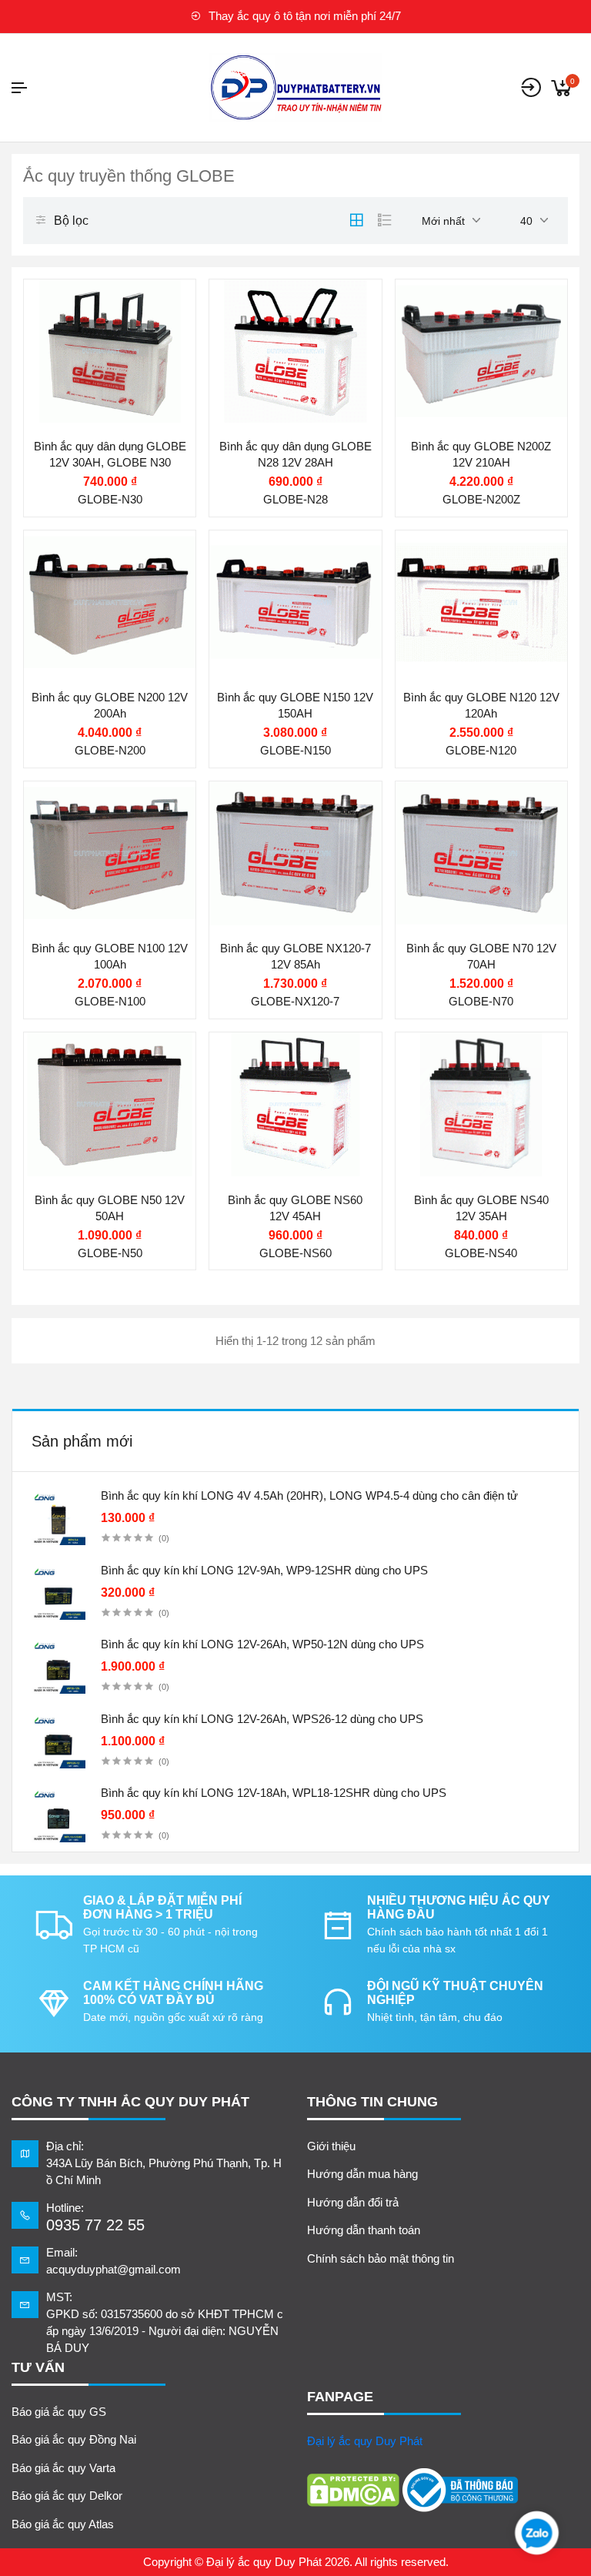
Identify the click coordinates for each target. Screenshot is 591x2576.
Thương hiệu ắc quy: (289, 301)
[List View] (385, 220)
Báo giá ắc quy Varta (63, 2468)
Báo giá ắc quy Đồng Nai (74, 2439)
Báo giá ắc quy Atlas (63, 2524)
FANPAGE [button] (340, 2397)
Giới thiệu (331, 2146)
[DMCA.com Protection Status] (353, 2490)
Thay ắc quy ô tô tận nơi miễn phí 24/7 (303, 16)
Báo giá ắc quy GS (59, 2412)
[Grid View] (356, 220)
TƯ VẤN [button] (38, 2367)
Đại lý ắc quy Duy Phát (365, 2441)
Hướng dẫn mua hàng (362, 2174)
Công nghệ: (266, 379)
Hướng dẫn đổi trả (353, 2202)
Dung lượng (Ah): (467, 379)
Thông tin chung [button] (372, 2102)
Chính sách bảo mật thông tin (381, 2258)
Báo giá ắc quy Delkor (67, 2496)
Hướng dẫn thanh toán (364, 2230)
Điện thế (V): (269, 349)
